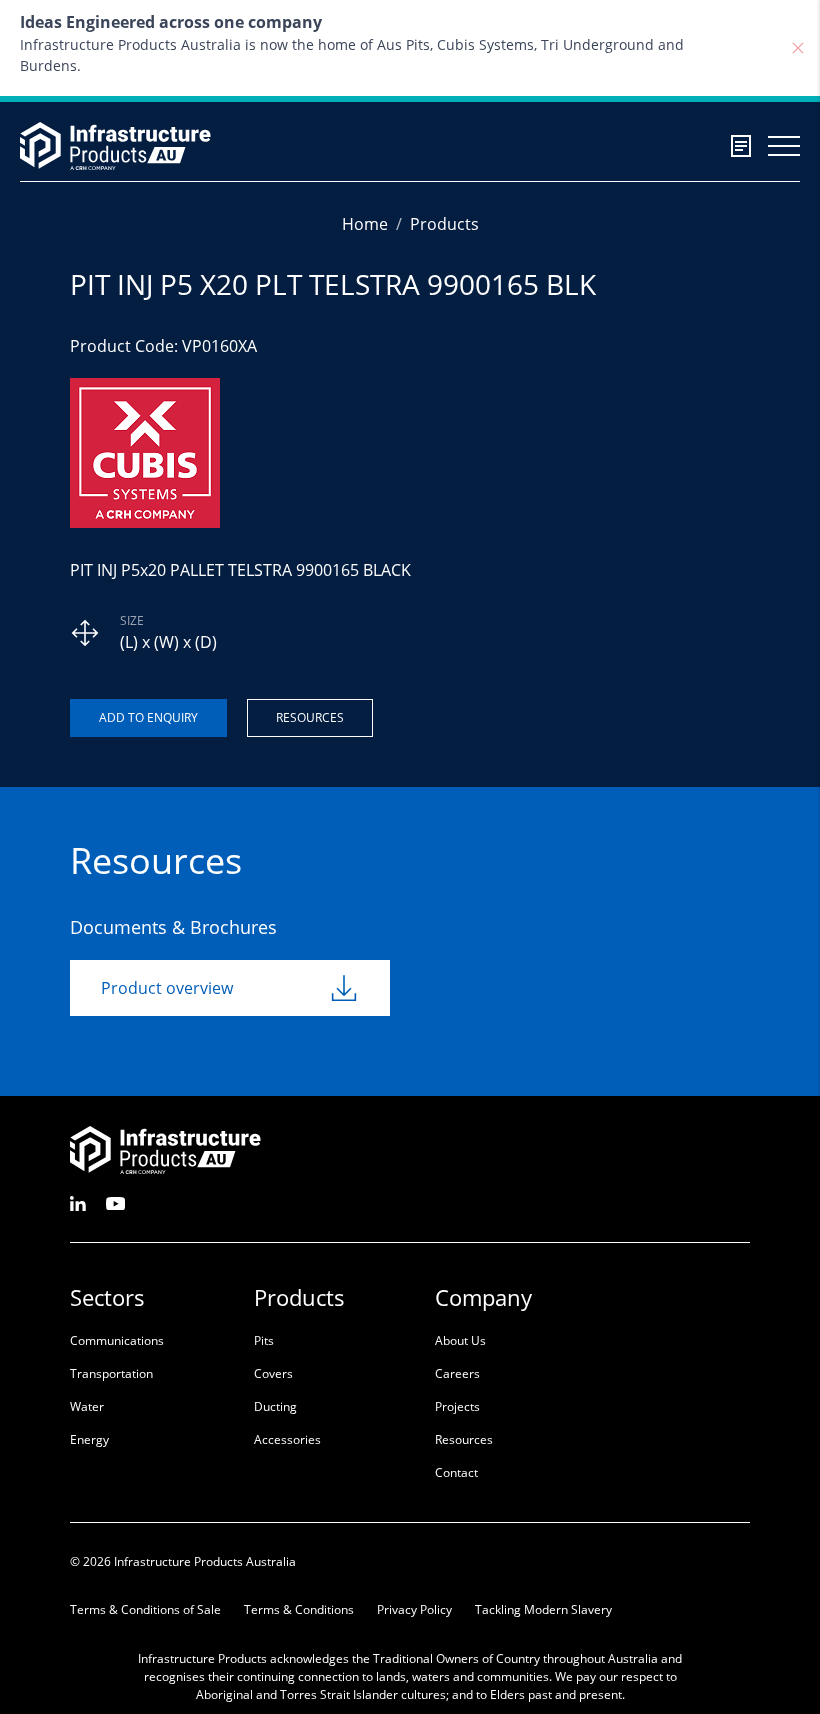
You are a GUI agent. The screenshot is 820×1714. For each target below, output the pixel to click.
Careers (457, 1373)
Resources (310, 717)
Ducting (275, 1406)
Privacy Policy (414, 1609)
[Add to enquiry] (148, 718)
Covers (273, 1373)
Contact (456, 1472)
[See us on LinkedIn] (78, 1202)
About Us (460, 1340)
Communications (117, 1340)
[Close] (798, 48)
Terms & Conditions (299, 1609)
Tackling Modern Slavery (543, 1609)
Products (444, 224)
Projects (457, 1406)
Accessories (287, 1439)
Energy (89, 1439)
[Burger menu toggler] (784, 146)
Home (365, 224)
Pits (264, 1340)
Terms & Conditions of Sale (145, 1609)
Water (87, 1406)
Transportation (111, 1373)
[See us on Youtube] (115, 1202)
